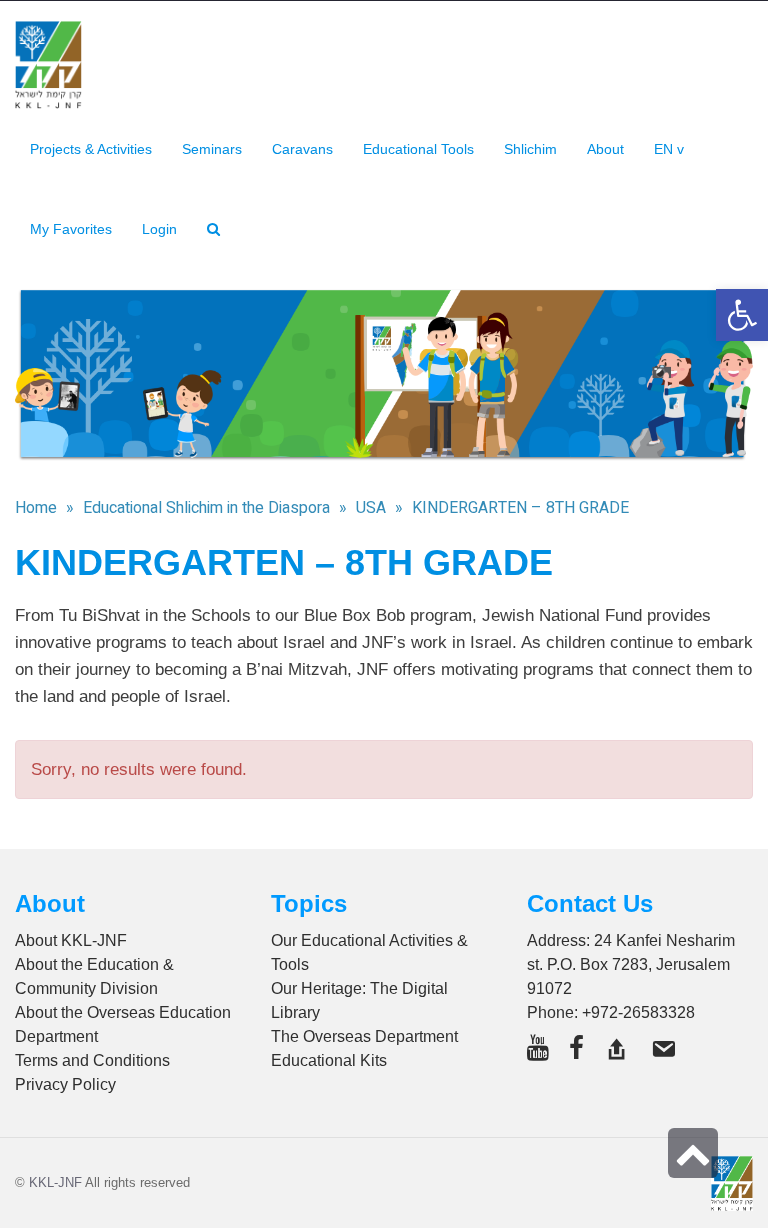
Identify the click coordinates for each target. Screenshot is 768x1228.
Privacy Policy (65, 1084)
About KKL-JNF (71, 940)
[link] (71, 229)
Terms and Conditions (92, 1060)
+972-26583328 (638, 1012)
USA (371, 508)
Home (36, 508)
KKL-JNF (55, 1182)
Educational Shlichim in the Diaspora (206, 508)
